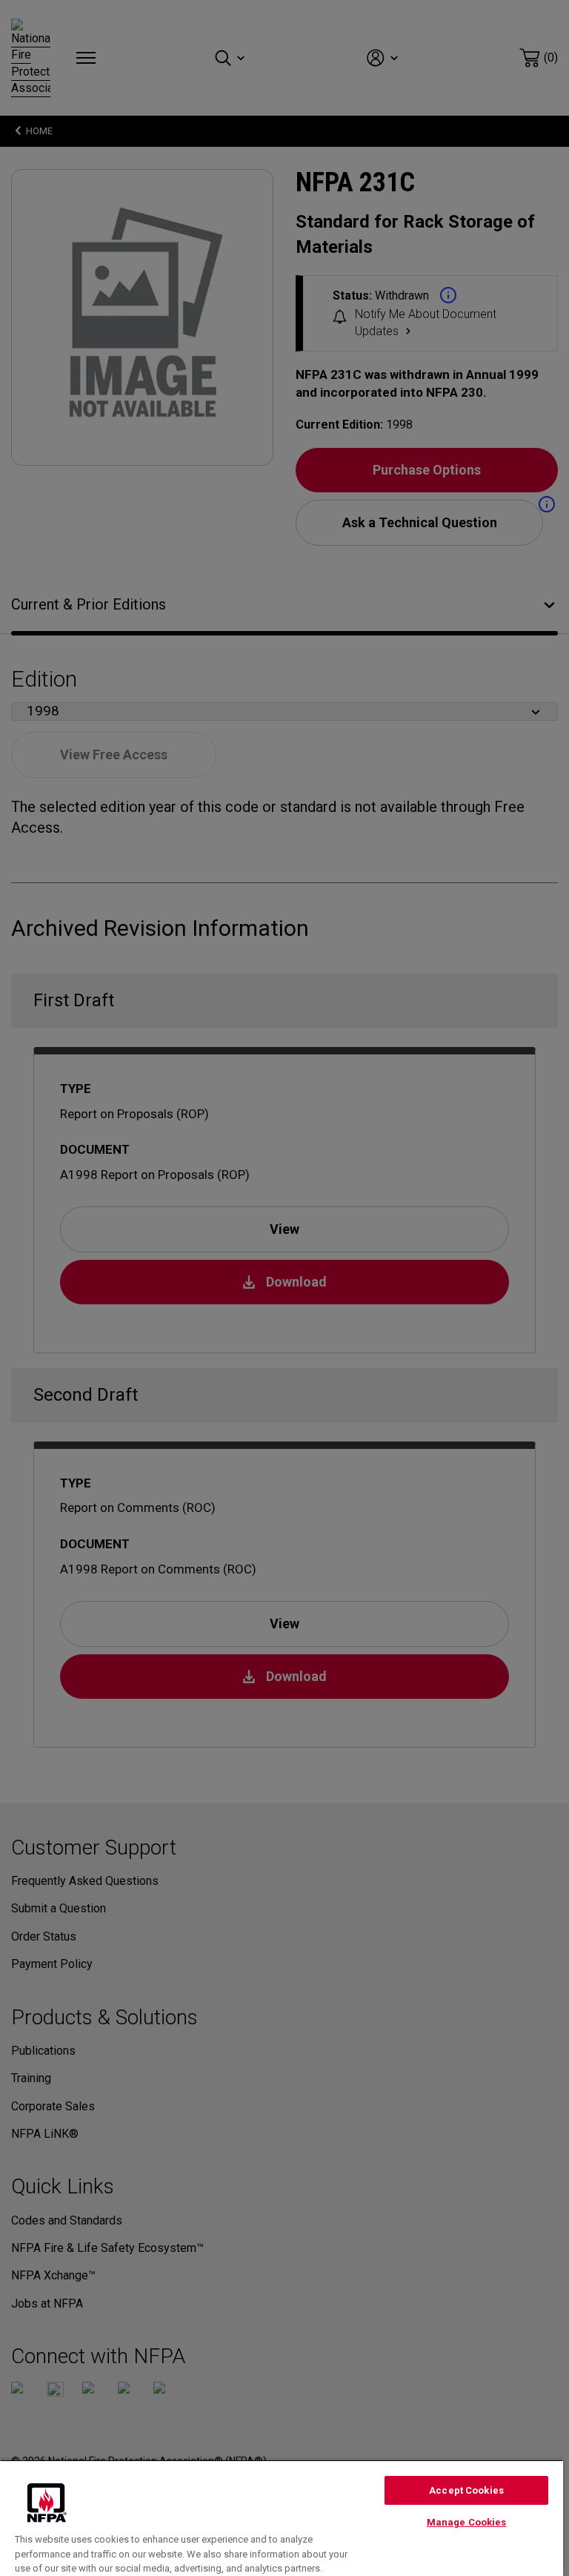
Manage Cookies (467, 2522)
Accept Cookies (466, 2490)
